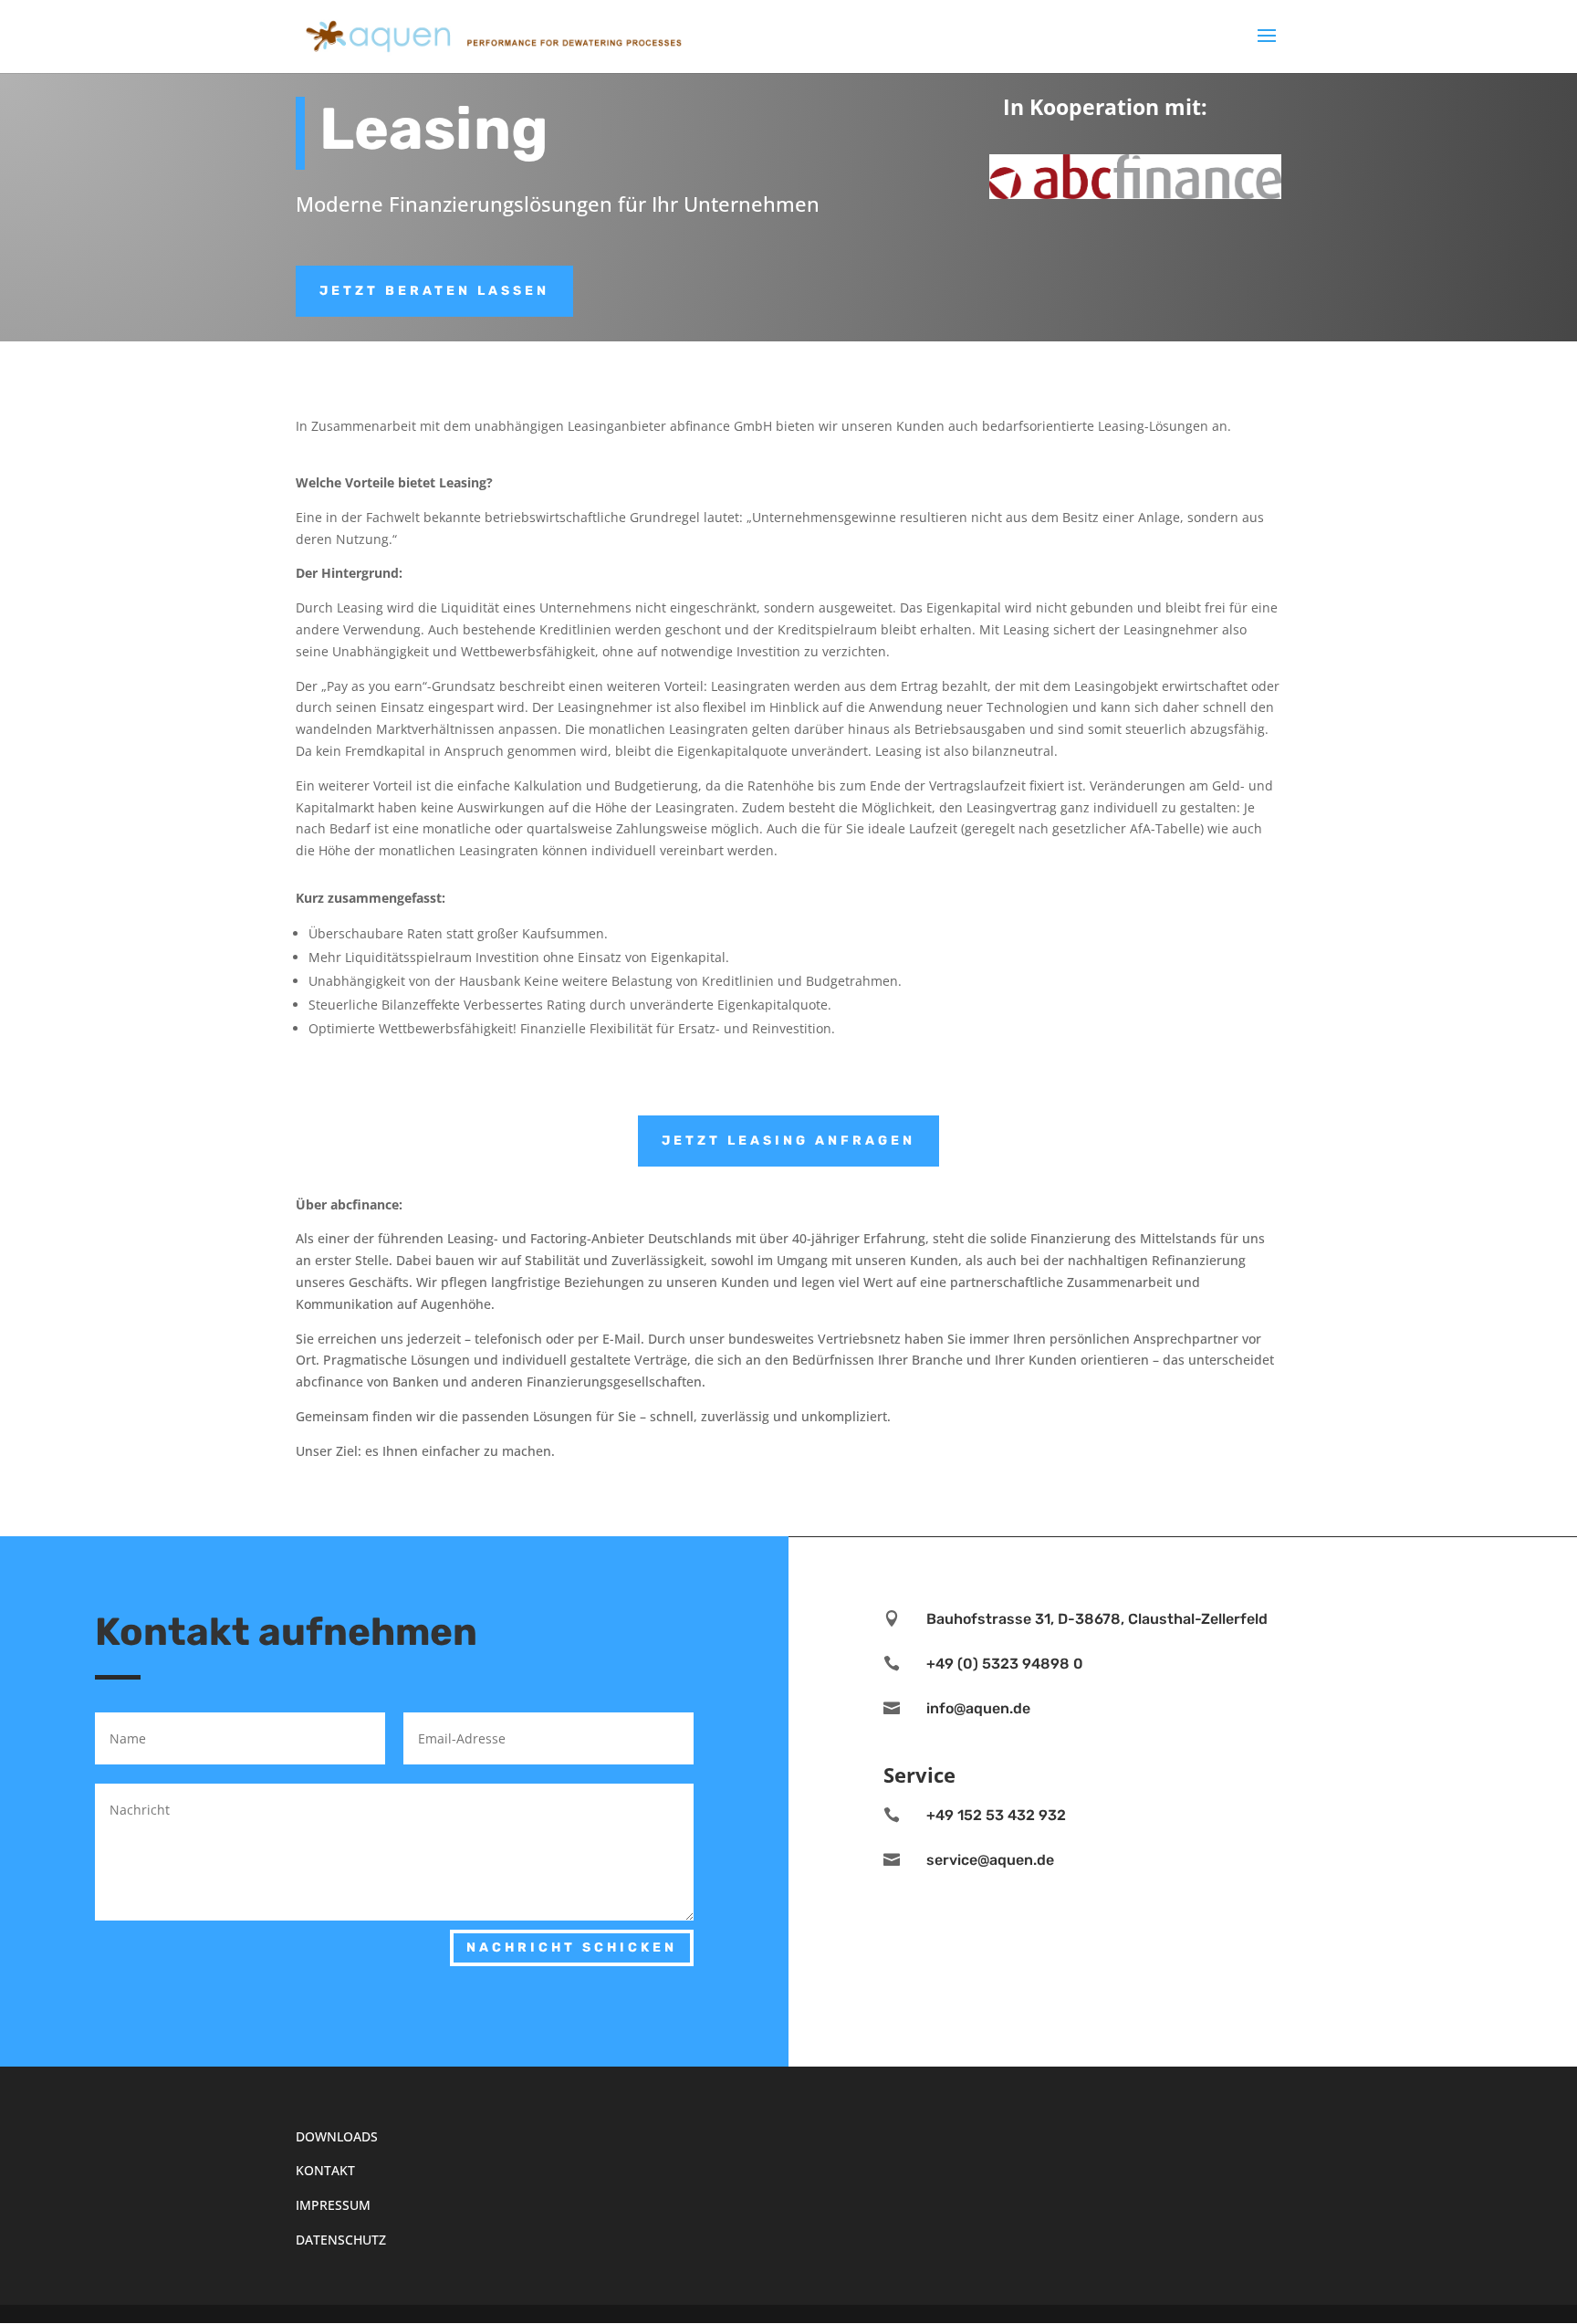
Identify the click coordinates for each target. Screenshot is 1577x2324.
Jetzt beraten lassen (434, 291)
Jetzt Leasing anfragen (788, 1141)
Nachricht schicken (572, 1947)
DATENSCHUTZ (341, 2240)
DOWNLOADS (337, 2136)
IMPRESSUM (333, 2205)
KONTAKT (325, 2170)
